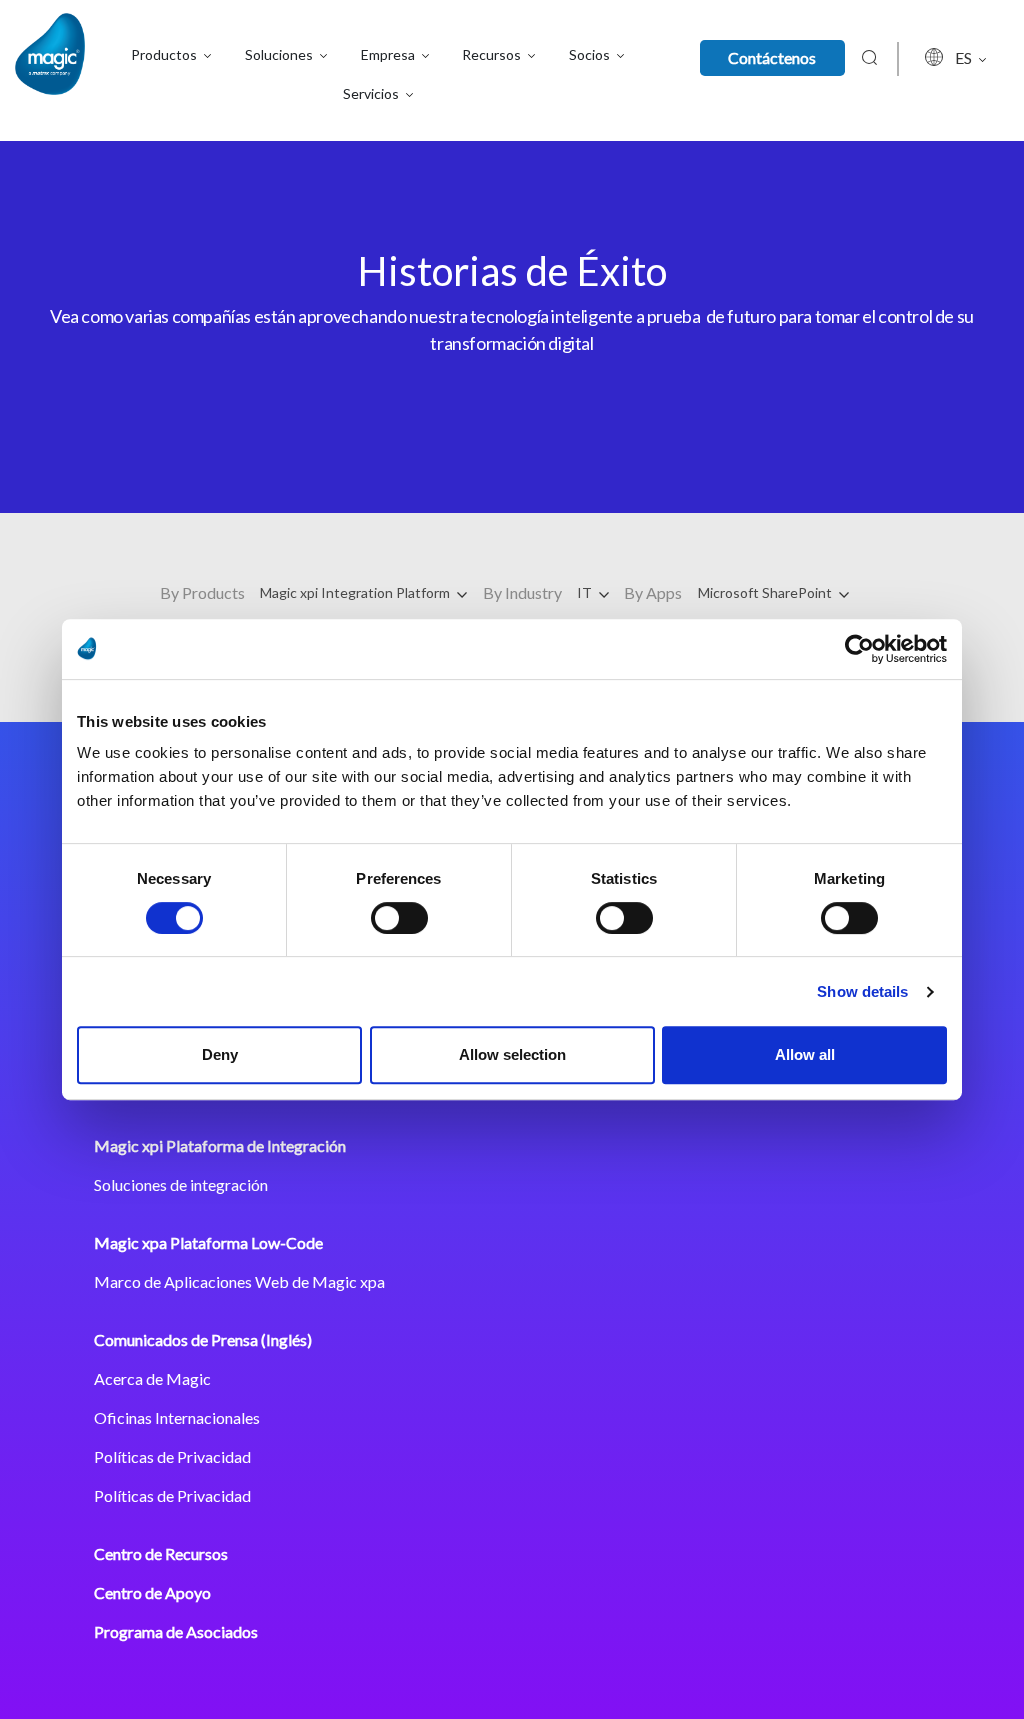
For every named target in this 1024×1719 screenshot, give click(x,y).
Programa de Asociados (176, 1631)
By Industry (522, 592)
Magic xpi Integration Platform (356, 592)
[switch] (399, 918)
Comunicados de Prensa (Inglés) (203, 1339)
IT (586, 592)
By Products (202, 592)
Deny (220, 1054)
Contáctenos (772, 57)
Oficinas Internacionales (177, 1417)
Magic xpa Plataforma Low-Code (208, 1242)
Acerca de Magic (152, 1378)
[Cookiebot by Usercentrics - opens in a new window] (859, 649)
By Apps (653, 592)
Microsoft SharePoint (766, 592)
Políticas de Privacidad (172, 1456)
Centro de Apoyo (152, 1592)
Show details (862, 991)
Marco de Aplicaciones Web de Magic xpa (239, 1281)
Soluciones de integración (181, 1184)
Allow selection (512, 1054)
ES (965, 57)
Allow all (805, 1054)
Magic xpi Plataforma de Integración (220, 1145)
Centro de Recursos (161, 1553)
